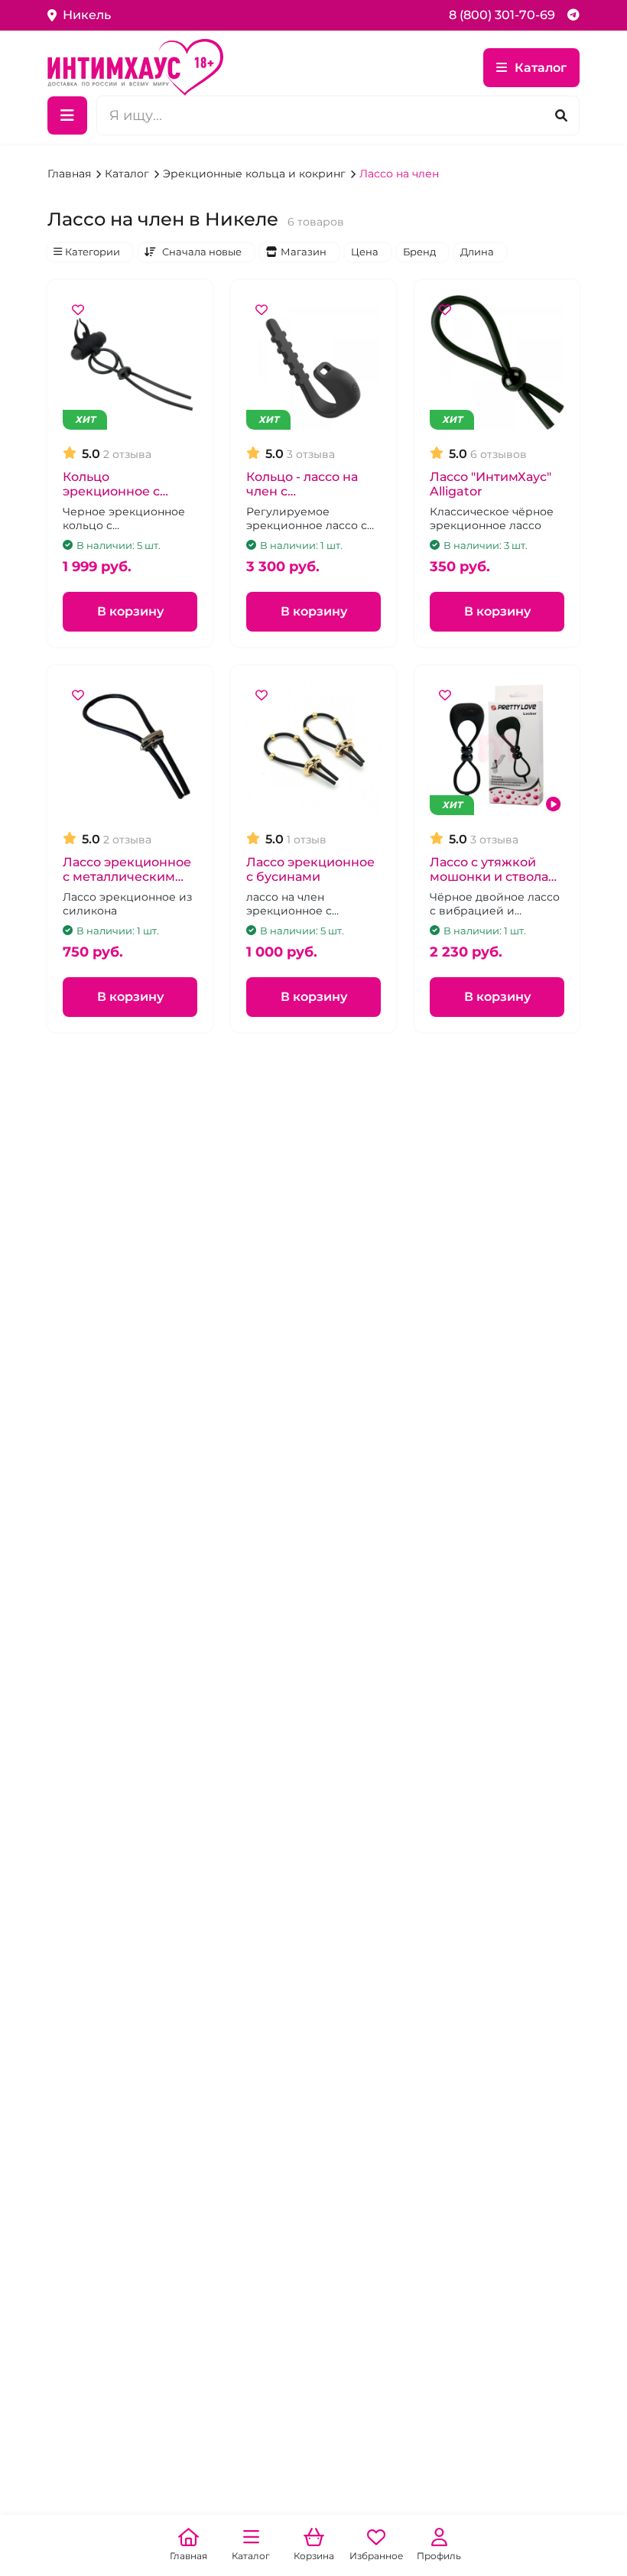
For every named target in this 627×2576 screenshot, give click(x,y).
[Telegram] (573, 15)
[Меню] (67, 115)
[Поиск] (561, 116)
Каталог (541, 68)
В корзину (130, 611)
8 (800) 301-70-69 (502, 15)
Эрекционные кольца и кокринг (256, 174)
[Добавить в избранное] (78, 310)
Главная (71, 174)
